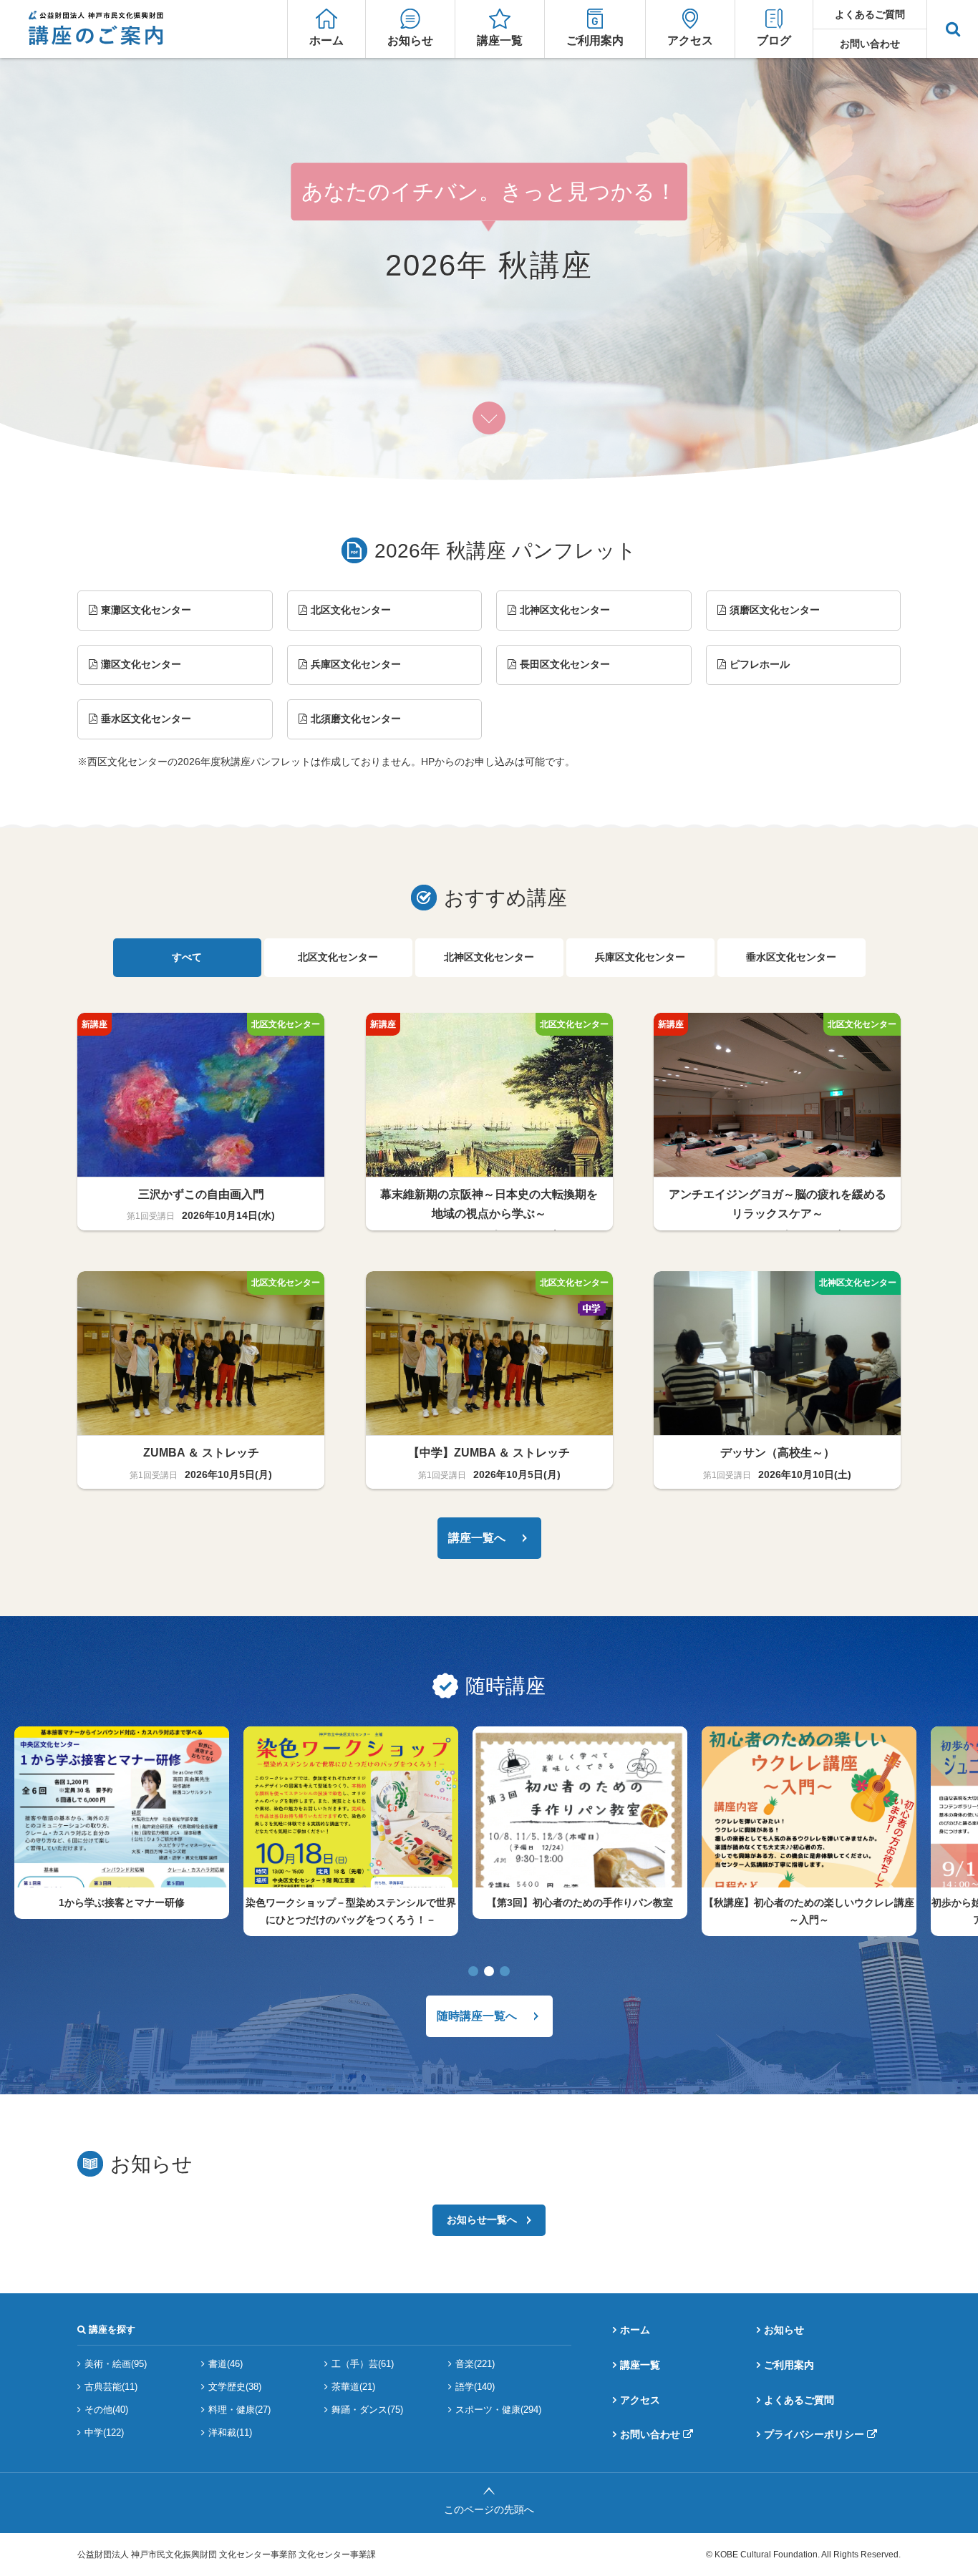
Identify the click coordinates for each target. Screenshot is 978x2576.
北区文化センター (351, 610)
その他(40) (106, 2410)
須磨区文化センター (775, 610)
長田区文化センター (565, 664)
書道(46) (226, 2364)
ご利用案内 (595, 40)
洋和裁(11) (230, 2432)
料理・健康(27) (239, 2410)
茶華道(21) (353, 2387)
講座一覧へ (477, 1538)
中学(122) (104, 2432)
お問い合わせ (870, 44)
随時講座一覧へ (477, 2016)
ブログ (774, 40)
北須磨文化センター (356, 719)
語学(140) (475, 2387)
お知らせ (410, 40)
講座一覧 (500, 40)
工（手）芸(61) (363, 2364)
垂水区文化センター (146, 719)
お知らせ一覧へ (482, 2220)
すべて (187, 957)
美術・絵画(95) (116, 2364)
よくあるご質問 (870, 14)
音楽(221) (475, 2364)
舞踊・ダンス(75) (367, 2410)
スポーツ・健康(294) (498, 2410)
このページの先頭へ (489, 2509)
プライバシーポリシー (814, 2434)
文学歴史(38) (235, 2387)
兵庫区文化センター (356, 664)
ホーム (326, 40)
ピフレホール (760, 664)
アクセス (690, 40)
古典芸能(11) (111, 2387)
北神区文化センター (565, 610)
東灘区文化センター (146, 610)
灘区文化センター (141, 664)
